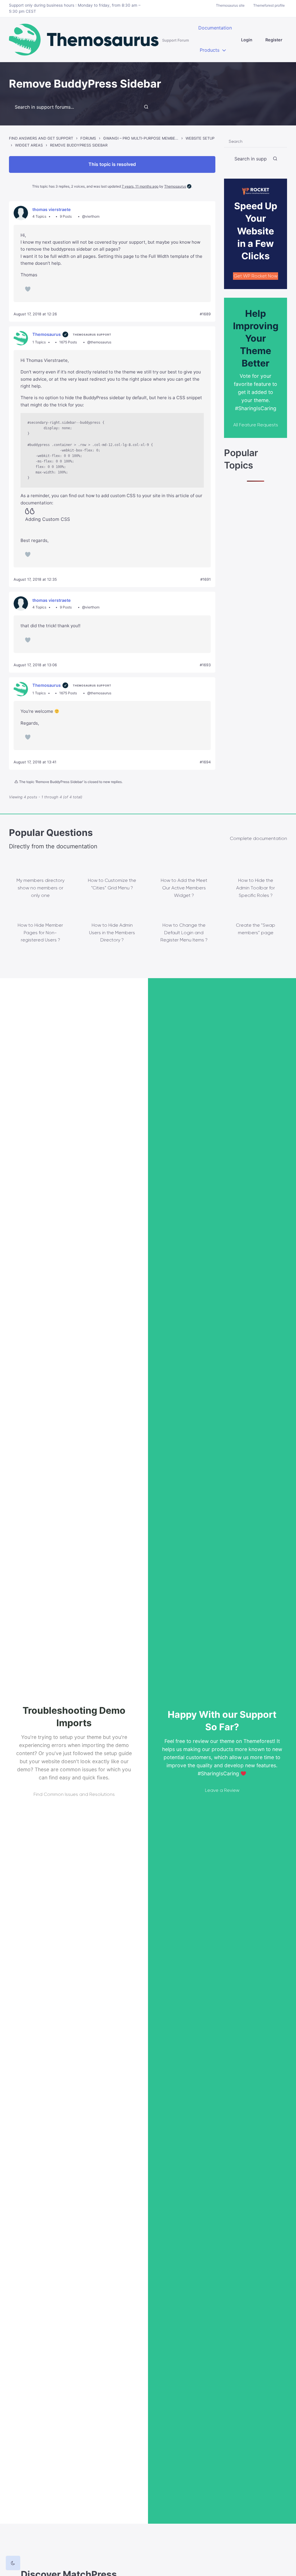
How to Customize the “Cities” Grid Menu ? (112, 884)
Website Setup (200, 138)
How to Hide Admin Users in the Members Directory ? (112, 932)
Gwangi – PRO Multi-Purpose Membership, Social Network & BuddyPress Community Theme (141, 138)
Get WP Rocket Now (256, 276)
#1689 (205, 314)
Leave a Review (222, 1790)
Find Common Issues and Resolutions (74, 1794)
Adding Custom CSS (48, 519)
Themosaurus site (230, 5)
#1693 (205, 665)
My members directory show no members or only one (40, 888)
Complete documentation (258, 838)
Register (274, 40)
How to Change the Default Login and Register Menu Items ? (184, 932)
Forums (88, 138)
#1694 (205, 762)
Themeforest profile (269, 5)
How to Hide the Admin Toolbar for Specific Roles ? (256, 888)
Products (210, 50)
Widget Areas (29, 145)
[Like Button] (28, 289)
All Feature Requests (256, 425)
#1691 (206, 579)
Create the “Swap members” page (256, 929)
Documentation (215, 28)
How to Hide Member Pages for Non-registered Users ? (40, 932)
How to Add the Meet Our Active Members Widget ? (184, 888)
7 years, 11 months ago (140, 186)
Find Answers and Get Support (41, 138)
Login (247, 40)
